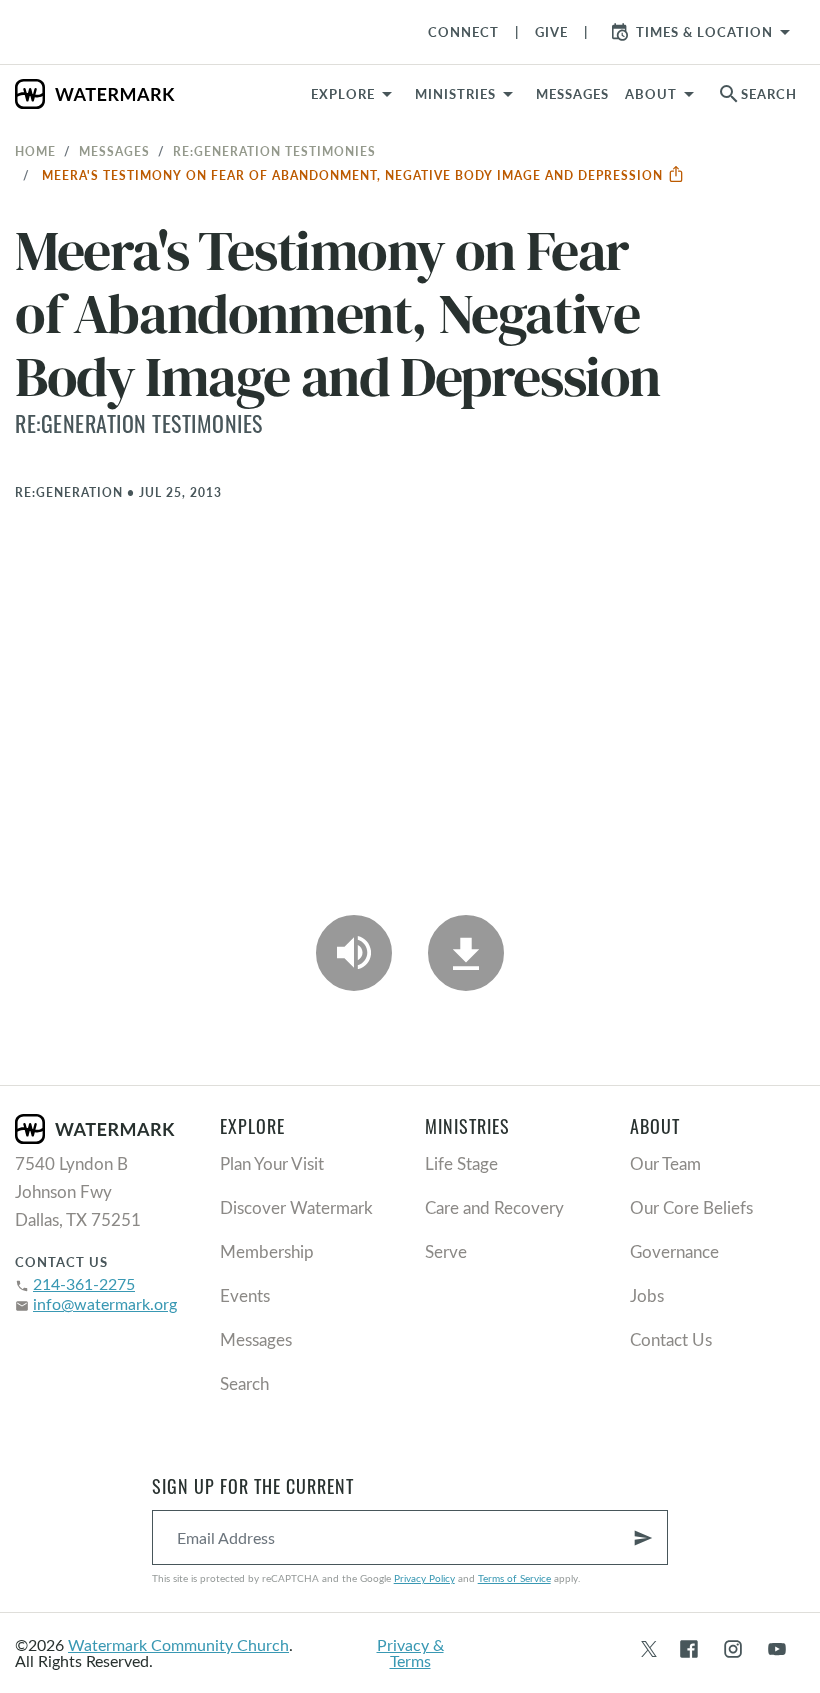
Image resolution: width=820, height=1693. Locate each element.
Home (35, 151)
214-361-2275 (84, 1283)
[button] (467, 94)
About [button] (651, 94)
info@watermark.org (105, 1303)
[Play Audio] (354, 953)
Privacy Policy (424, 1578)
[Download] (466, 953)
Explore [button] (343, 94)
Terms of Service (514, 1578)
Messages (114, 151)
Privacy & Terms (410, 1652)
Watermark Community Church (178, 1644)
